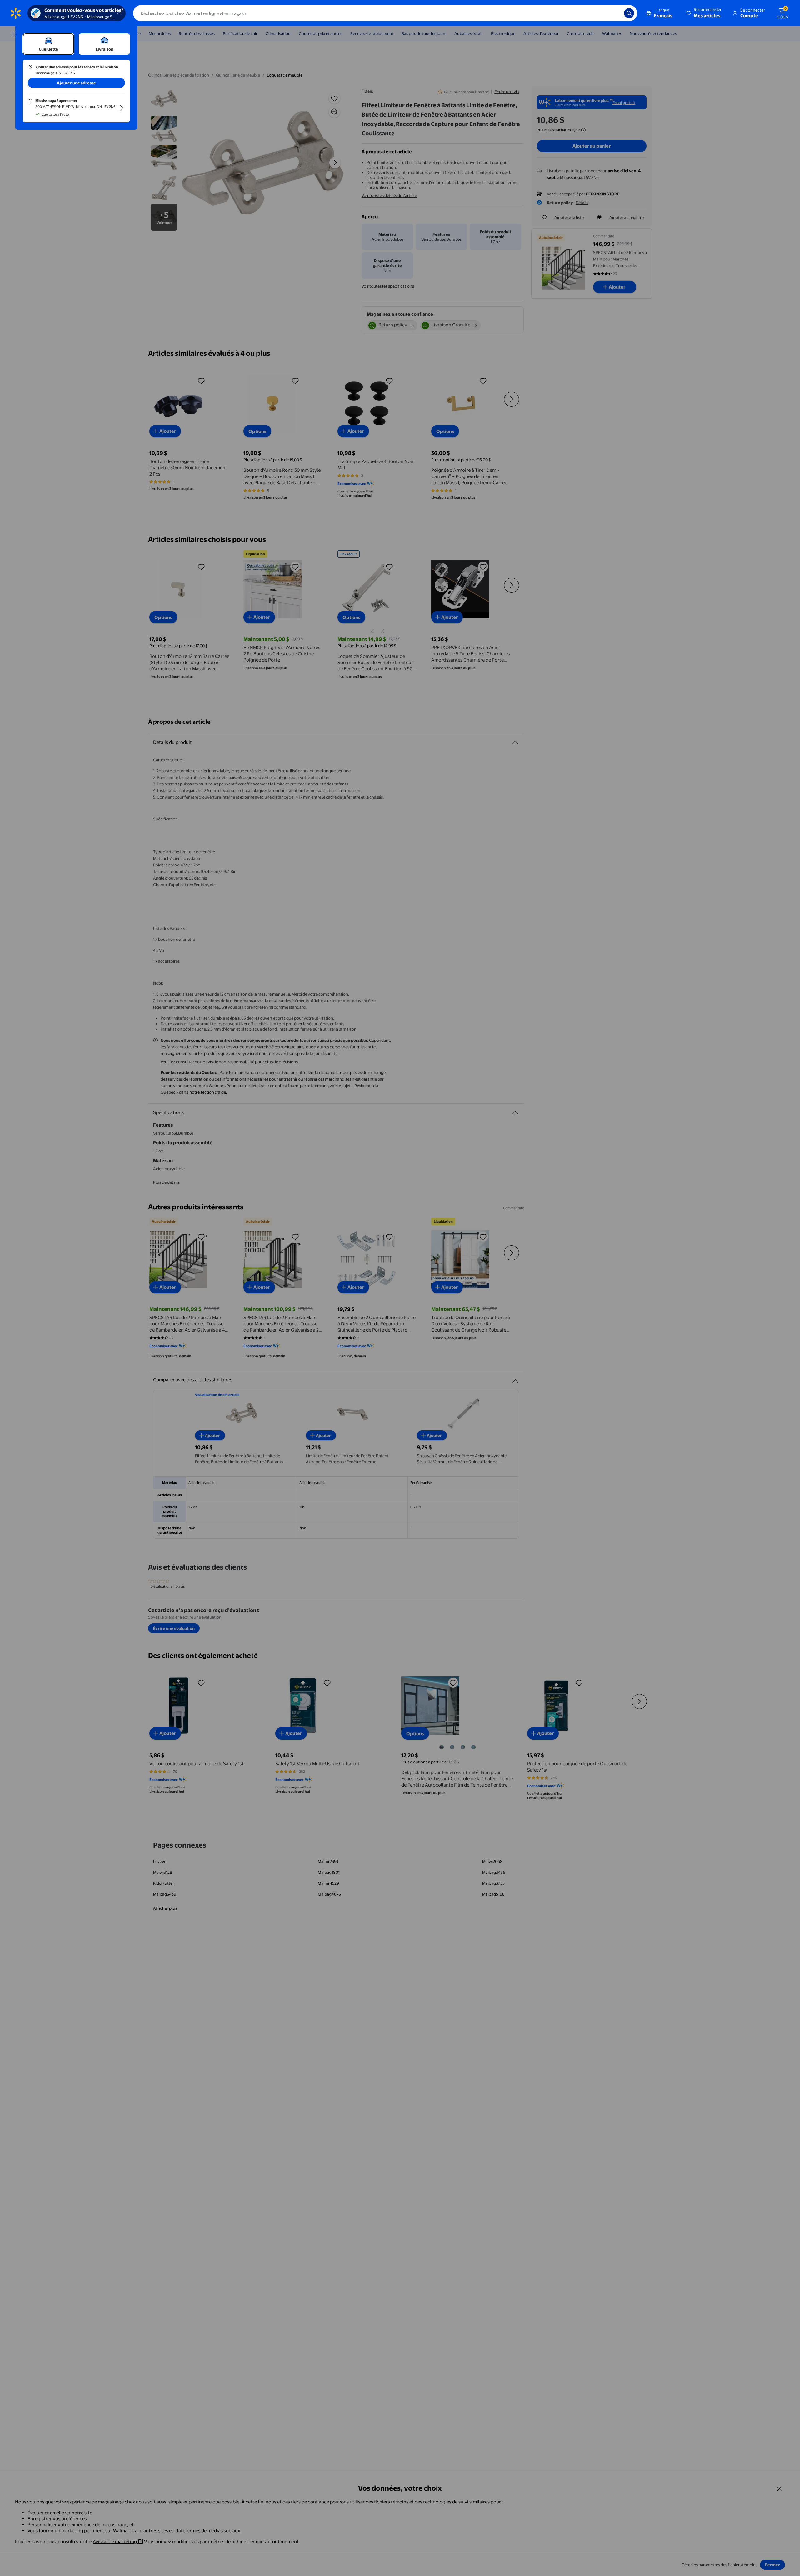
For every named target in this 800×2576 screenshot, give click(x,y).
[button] (705, 13)
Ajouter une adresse (76, 83)
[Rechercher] (629, 13)
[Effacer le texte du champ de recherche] (615, 13)
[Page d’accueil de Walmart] (16, 13)
